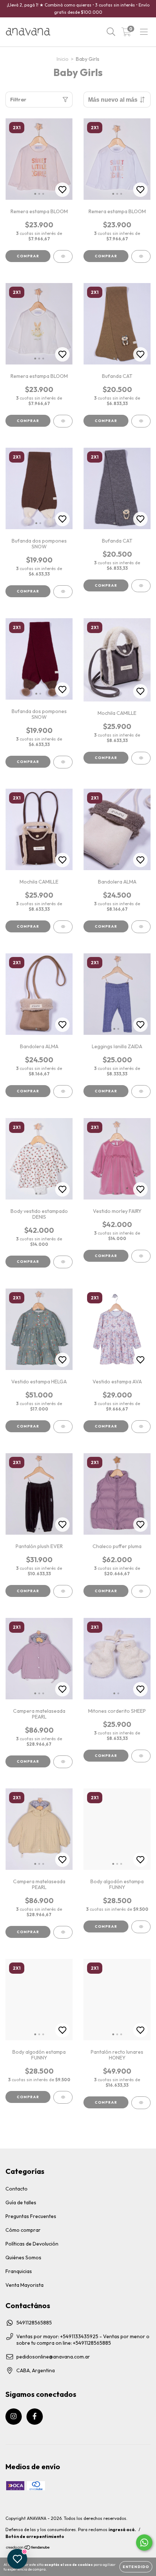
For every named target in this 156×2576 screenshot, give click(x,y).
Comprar (28, 256)
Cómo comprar (23, 2230)
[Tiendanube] (28, 2548)
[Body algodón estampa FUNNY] (141, 1927)
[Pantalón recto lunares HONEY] (141, 2103)
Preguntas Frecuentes (31, 2216)
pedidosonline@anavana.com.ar (53, 2357)
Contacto (17, 2189)
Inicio (63, 59)
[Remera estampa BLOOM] (63, 256)
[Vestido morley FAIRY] (141, 1256)
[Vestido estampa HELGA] (63, 1427)
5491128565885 (34, 2323)
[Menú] (144, 32)
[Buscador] (111, 32)
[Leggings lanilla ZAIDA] (141, 1091)
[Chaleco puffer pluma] (141, 1591)
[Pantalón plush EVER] (63, 1591)
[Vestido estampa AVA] (141, 1427)
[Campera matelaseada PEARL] (63, 1762)
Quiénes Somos (23, 2257)
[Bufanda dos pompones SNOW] (63, 592)
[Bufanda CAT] (141, 421)
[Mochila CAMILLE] (141, 758)
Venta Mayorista (24, 2285)
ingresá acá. (122, 2529)
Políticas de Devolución (32, 2244)
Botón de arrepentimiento (35, 2536)
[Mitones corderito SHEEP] (141, 1756)
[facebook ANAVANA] (35, 2417)
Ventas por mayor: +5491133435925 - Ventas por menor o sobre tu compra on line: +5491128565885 (83, 2340)
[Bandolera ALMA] (141, 927)
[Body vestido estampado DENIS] (63, 1262)
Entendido (136, 2567)
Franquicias (19, 2271)
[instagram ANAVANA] (14, 2417)
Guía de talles (21, 2202)
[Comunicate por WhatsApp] (144, 2543)
